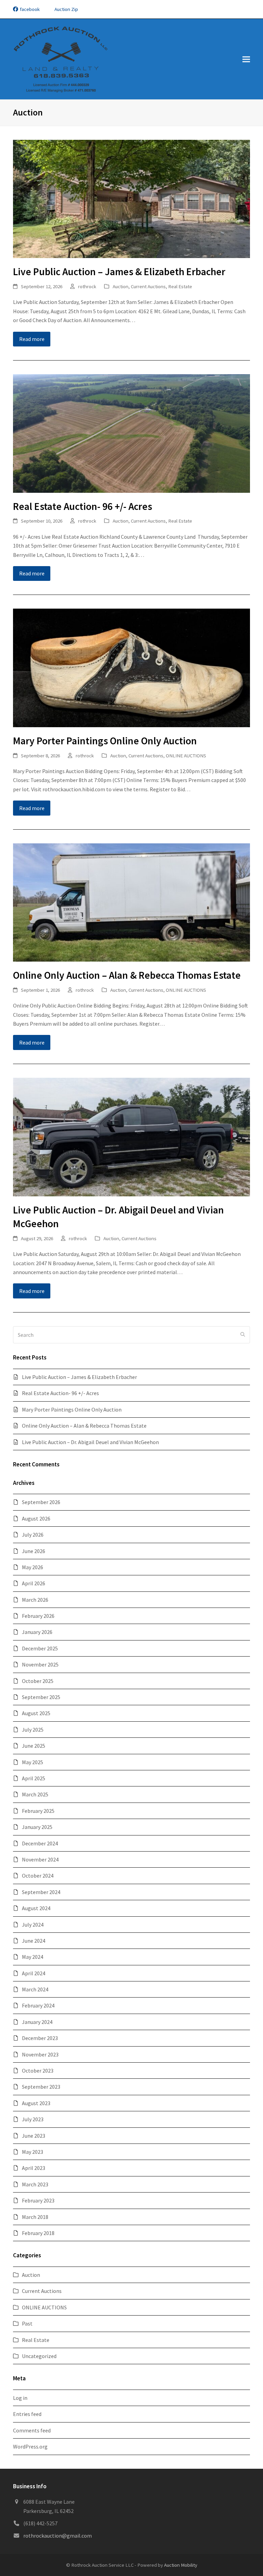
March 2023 (35, 2184)
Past (27, 2323)
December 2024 (40, 1843)
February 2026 (38, 1616)
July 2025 (33, 1730)
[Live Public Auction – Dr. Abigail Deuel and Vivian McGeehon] (131, 1136)
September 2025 (41, 1697)
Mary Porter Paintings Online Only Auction (105, 741)
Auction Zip (66, 9)
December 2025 (40, 1648)
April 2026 (34, 1583)
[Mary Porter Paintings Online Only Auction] (131, 667)
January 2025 (37, 1827)
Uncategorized (39, 2356)
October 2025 (38, 1681)
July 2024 (33, 1925)
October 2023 (38, 2071)
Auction (121, 286)
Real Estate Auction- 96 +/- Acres (83, 506)
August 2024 (36, 1908)
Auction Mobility (181, 2565)
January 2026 (37, 1632)
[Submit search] (243, 1335)
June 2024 (34, 1941)
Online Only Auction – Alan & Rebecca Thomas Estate (127, 975)
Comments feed (32, 2430)
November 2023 (40, 2054)
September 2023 (41, 2087)
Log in (20, 2398)
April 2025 (34, 1778)
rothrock (87, 286)
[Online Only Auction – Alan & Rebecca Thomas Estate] (131, 902)
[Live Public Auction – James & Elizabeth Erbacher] (131, 198)
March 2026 (35, 1600)
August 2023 (36, 2103)
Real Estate (180, 286)
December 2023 (40, 2038)
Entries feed (27, 2414)
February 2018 (38, 2233)
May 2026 (33, 1567)
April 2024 (34, 1973)
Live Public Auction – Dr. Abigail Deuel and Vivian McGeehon (90, 1442)
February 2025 (38, 1811)
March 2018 (35, 2217)
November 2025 (40, 1664)
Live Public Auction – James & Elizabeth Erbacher (119, 272)
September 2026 (41, 1502)
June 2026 (34, 1551)
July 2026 (33, 1535)
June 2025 (34, 1746)
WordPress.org (30, 2446)
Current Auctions (148, 286)
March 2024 (35, 1989)
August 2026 (36, 1518)
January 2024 (37, 2022)
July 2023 (33, 2119)
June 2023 (34, 2136)
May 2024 (33, 1957)
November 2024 (40, 1859)
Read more (32, 339)
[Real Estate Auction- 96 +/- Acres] (131, 433)
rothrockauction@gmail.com (58, 2536)
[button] (246, 59)
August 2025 (36, 1713)
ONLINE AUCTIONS (186, 755)
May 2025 (33, 1762)
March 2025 (35, 1794)
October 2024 (38, 1876)
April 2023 (34, 2168)
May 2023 (33, 2152)
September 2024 (41, 1892)
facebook (30, 9)
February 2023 (38, 2200)
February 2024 (38, 2005)
